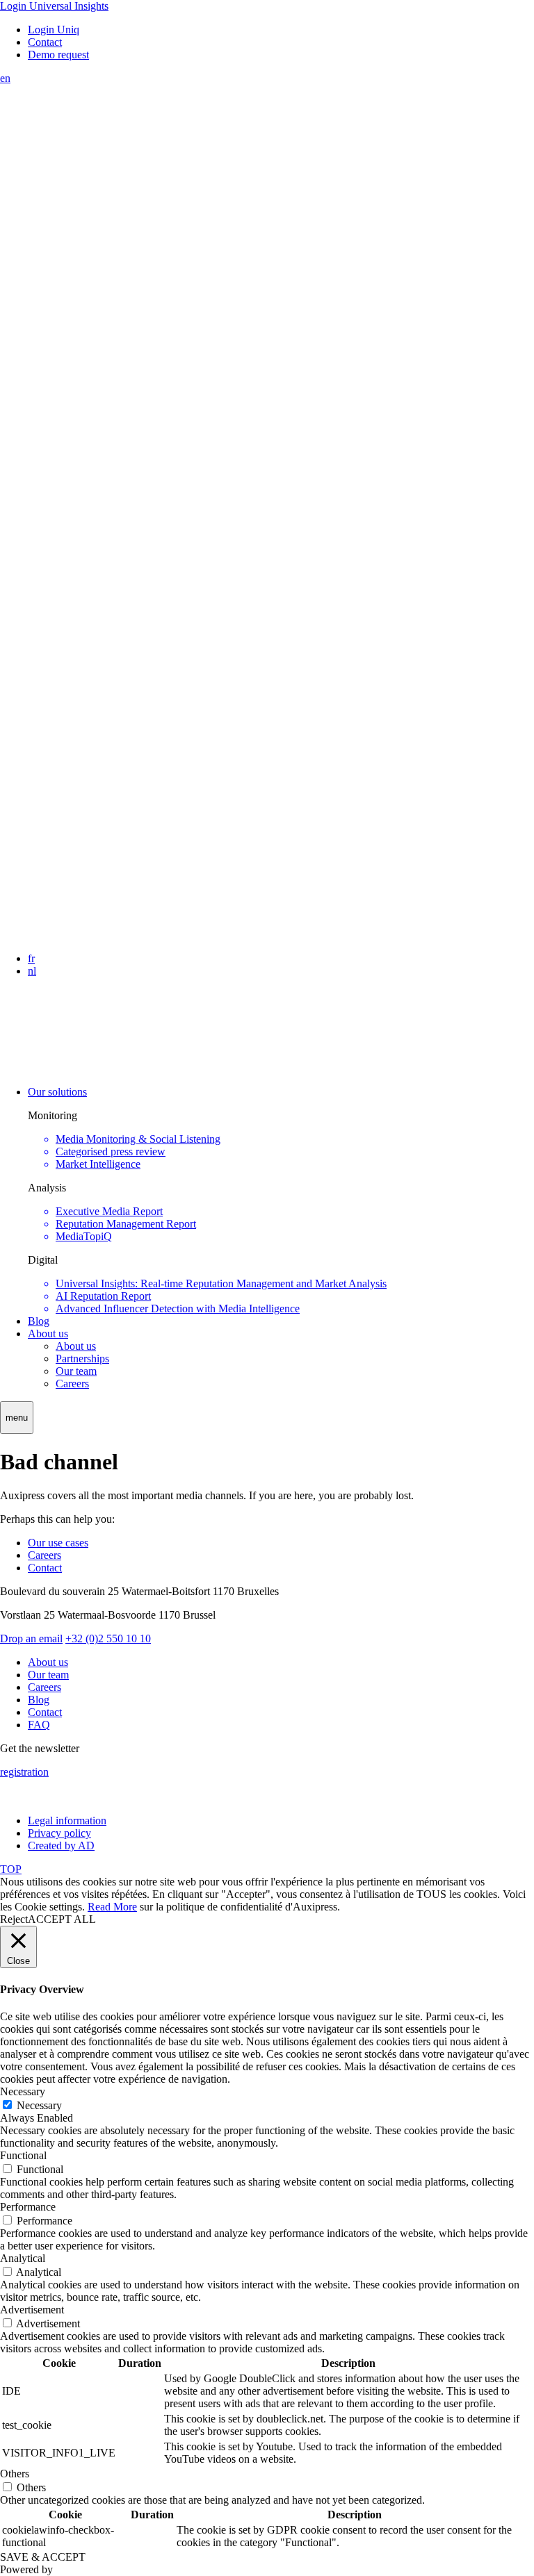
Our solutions (57, 1092)
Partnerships (82, 1359)
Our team (76, 1371)
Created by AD (61, 1846)
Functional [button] (23, 2155)
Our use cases (58, 1543)
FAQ (39, 1725)
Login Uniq (54, 30)
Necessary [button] (23, 2091)
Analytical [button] (23, 2258)
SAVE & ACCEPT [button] (43, 2557)
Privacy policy (59, 1833)
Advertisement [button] (32, 2310)
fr (31, 958)
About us (48, 1334)
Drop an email (31, 1638)
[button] (17, 1418)
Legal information (67, 1820)
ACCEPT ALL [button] (62, 1919)
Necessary (39, 2105)
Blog (39, 1321)
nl (32, 971)
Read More (112, 1907)
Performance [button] (28, 2207)
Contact (45, 42)
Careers (72, 1384)
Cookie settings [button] (48, 1907)
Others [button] (15, 2474)
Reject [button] (14, 1919)
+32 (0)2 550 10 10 (108, 1638)
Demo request (58, 55)
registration (24, 1772)
